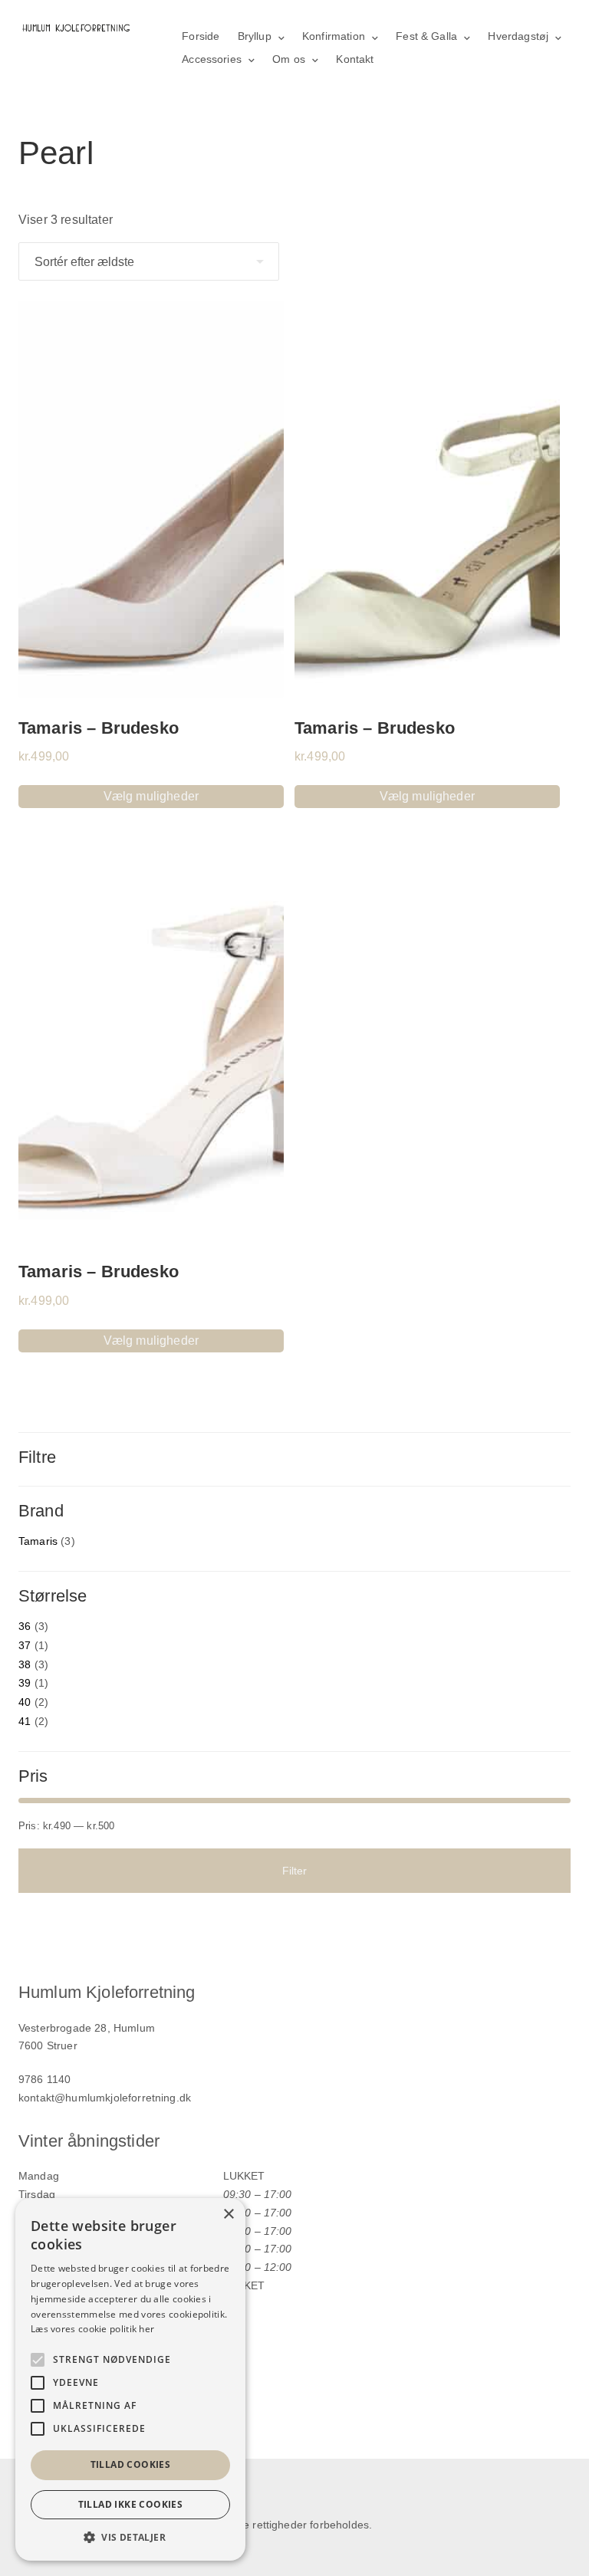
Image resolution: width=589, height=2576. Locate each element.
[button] (130, 2537)
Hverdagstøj (518, 36)
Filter (295, 1871)
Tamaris (38, 1541)
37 (25, 1645)
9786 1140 (44, 2079)
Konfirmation (334, 36)
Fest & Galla (426, 36)
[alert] (130, 2379)
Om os (289, 59)
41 (25, 1721)
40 (25, 1702)
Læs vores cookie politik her (92, 2329)
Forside (201, 36)
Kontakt (355, 59)
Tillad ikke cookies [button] (131, 2504)
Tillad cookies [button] (131, 2464)
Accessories (212, 59)
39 (25, 1683)
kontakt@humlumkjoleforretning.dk (105, 2098)
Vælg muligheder (151, 796)
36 (25, 1626)
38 (25, 1664)
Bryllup (255, 36)
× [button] (228, 2215)
